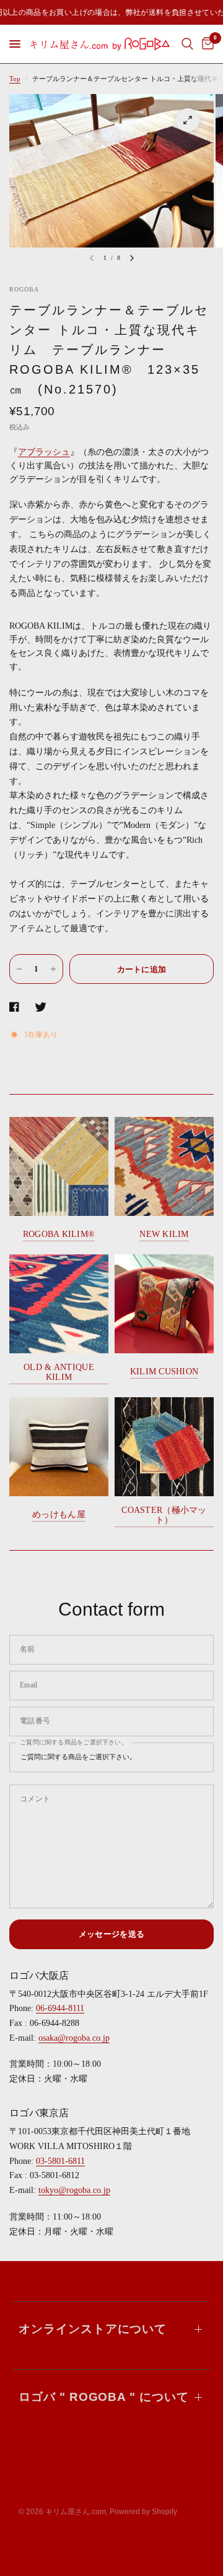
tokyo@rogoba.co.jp (74, 2190)
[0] (206, 44)
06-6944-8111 (60, 2008)
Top (15, 79)
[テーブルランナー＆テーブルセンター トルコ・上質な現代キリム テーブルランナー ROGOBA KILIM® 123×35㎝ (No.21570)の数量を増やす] (53, 969)
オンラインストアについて (93, 2329)
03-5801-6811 (60, 2161)
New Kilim (164, 1234)
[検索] (187, 44)
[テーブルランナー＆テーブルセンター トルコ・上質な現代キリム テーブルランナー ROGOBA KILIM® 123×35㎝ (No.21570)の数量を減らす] (19, 969)
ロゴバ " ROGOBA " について (104, 2397)
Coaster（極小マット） (164, 1515)
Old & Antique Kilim (59, 1372)
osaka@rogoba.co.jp (74, 2038)
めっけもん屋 (59, 1514)
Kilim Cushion (164, 1372)
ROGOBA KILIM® (59, 1234)
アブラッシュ (44, 452)
